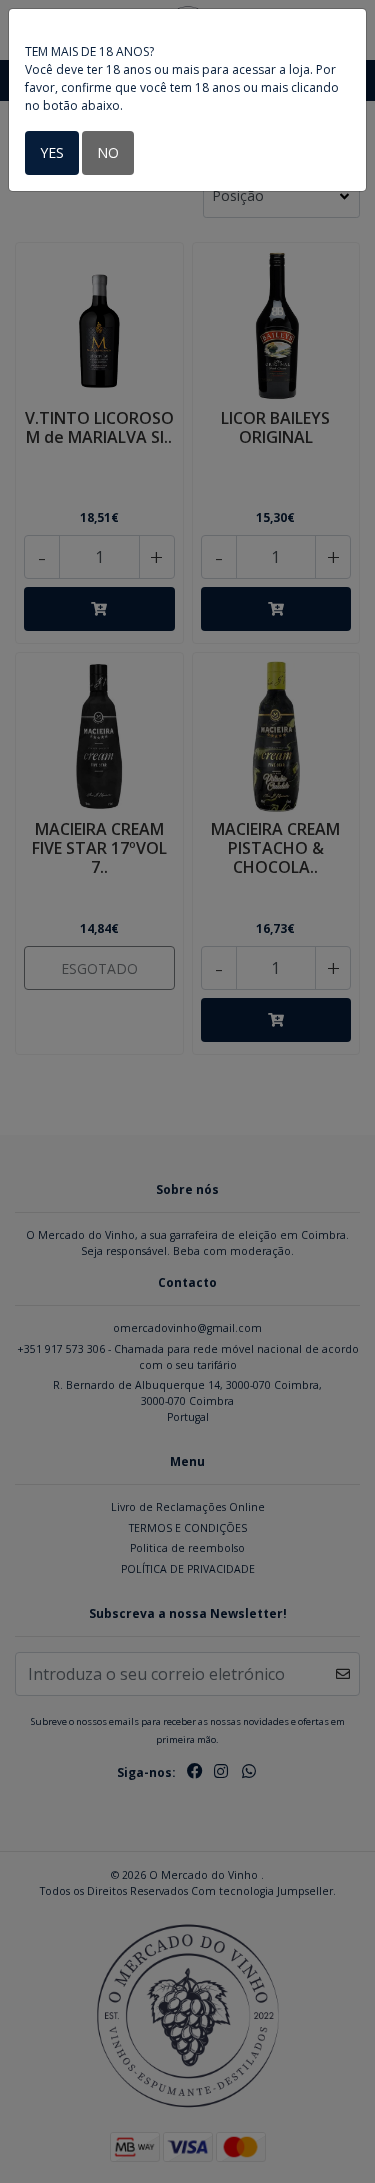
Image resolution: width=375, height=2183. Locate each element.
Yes (52, 152)
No (108, 152)
